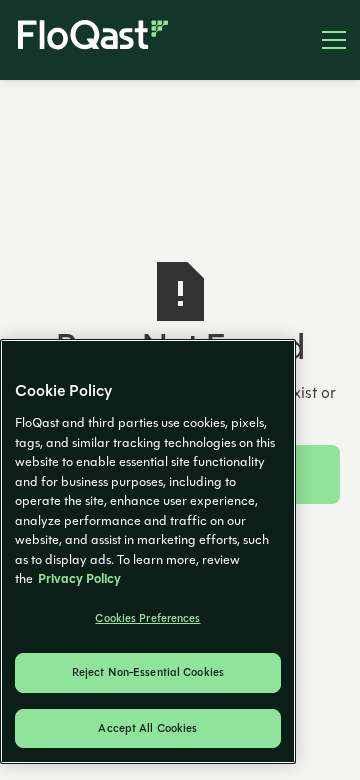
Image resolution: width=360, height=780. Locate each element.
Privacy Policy (79, 579)
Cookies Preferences (147, 618)
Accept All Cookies (147, 728)
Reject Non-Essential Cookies (148, 672)
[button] (326, 40)
